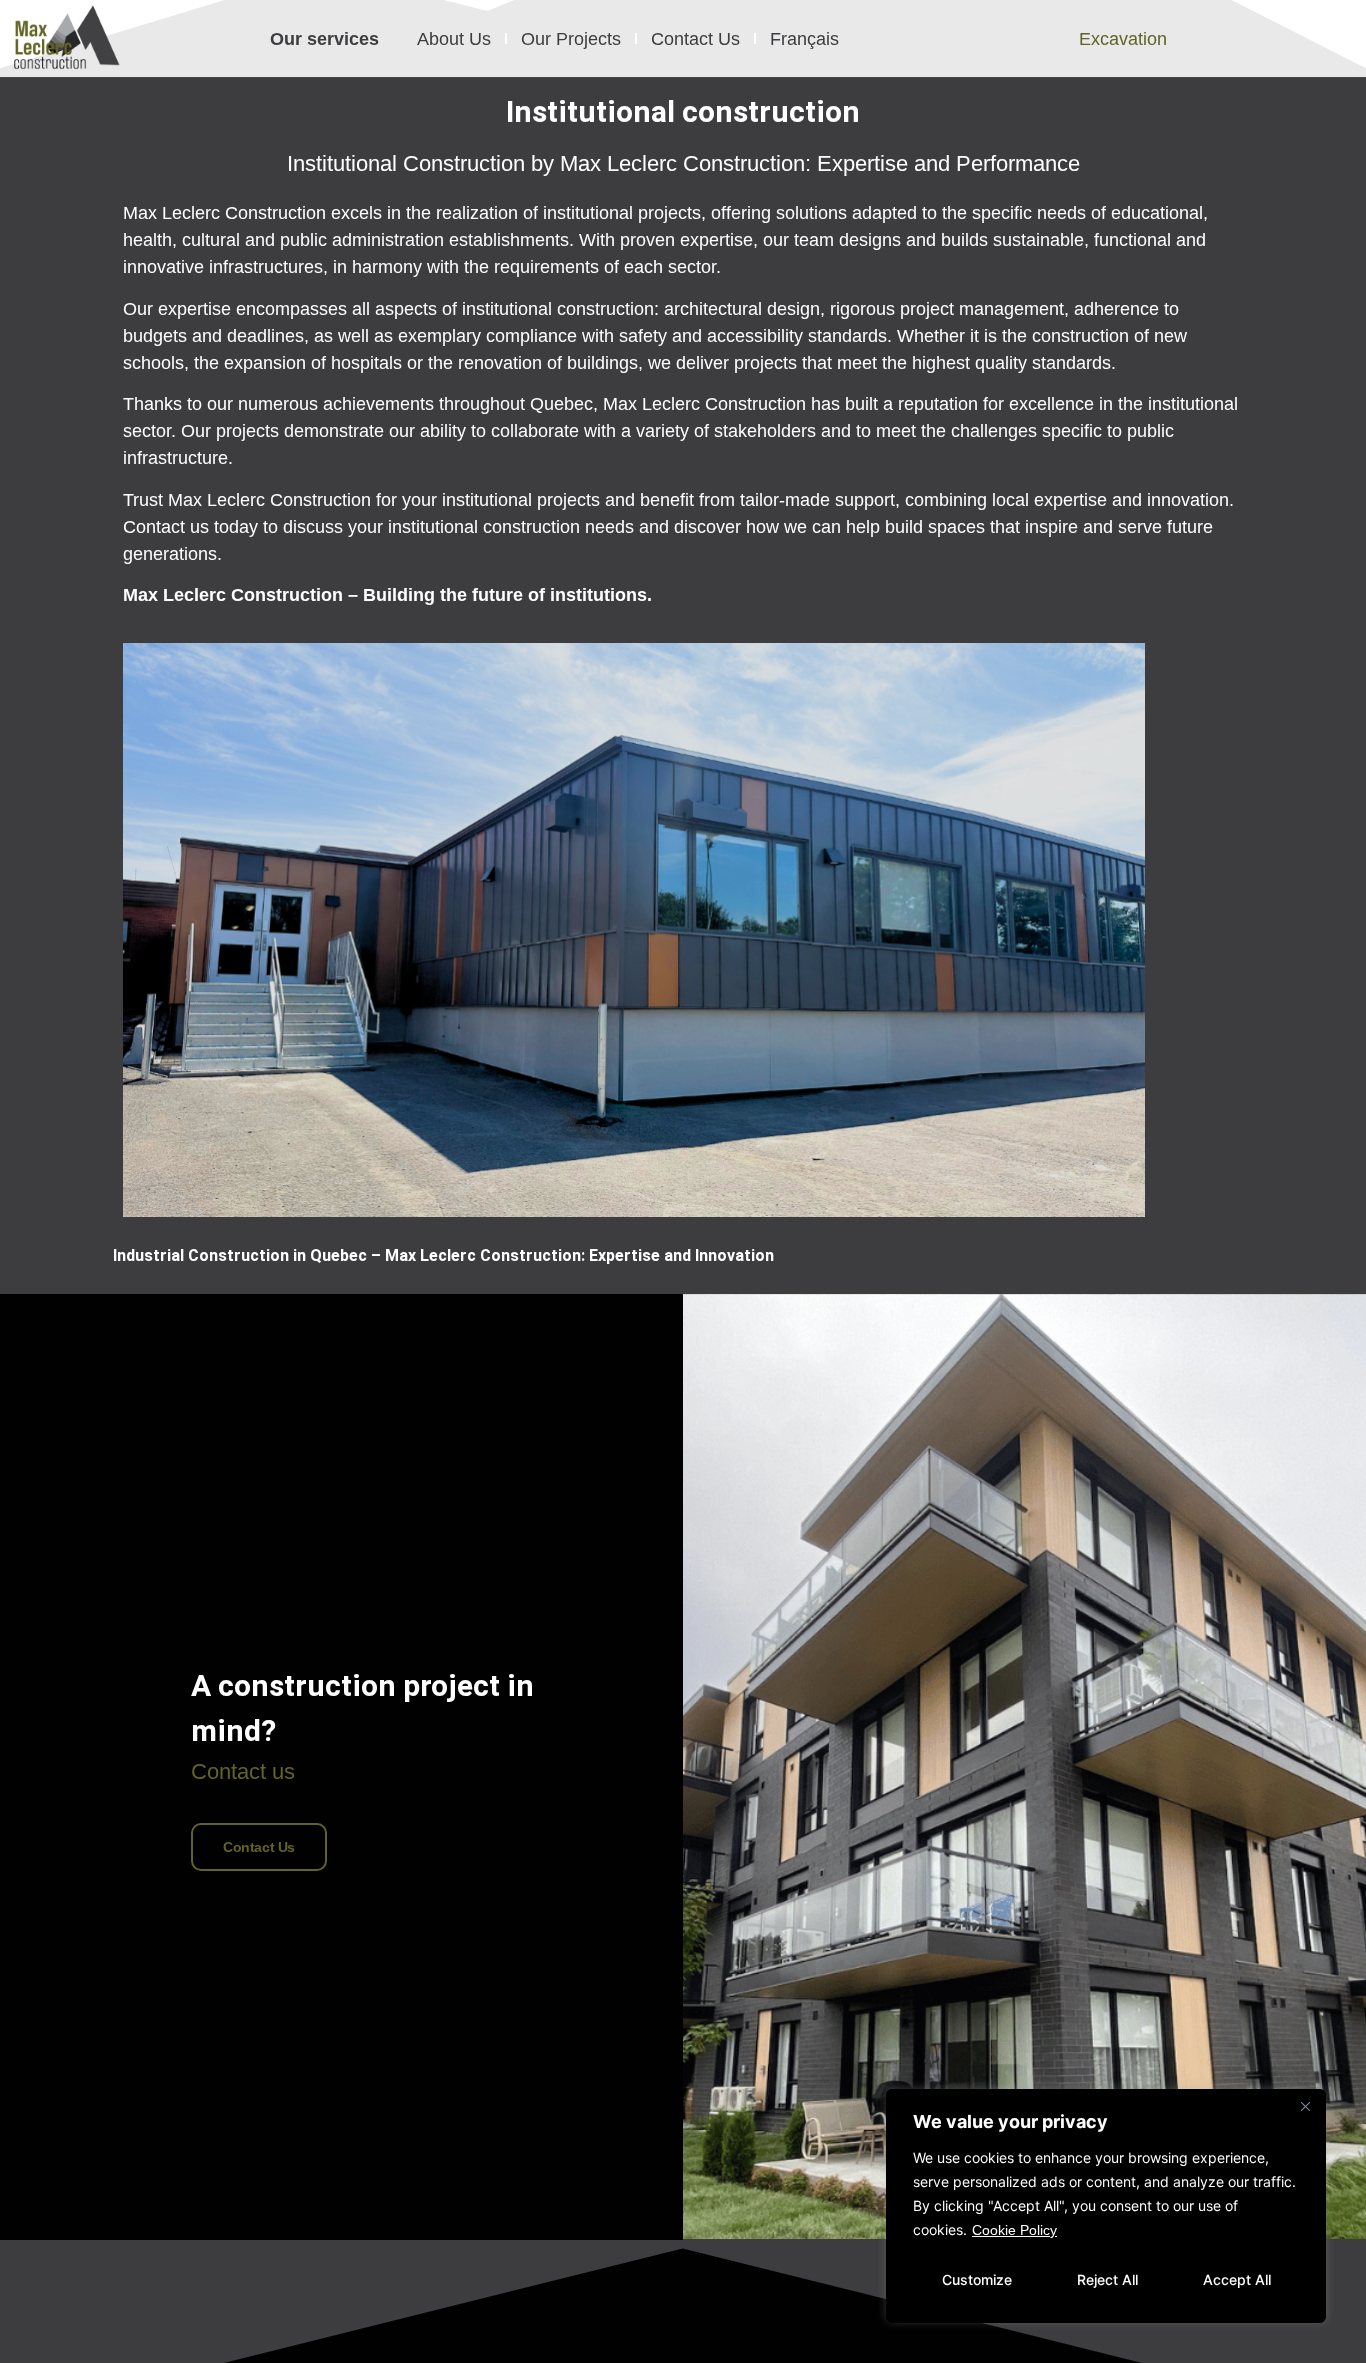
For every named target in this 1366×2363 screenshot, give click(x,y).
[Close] (1305, 2106)
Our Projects (571, 39)
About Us (454, 39)
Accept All (1237, 2279)
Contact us (259, 1847)
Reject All (1107, 2279)
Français (804, 39)
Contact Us (695, 39)
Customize (977, 2279)
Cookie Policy (1014, 2230)
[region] (1106, 2206)
